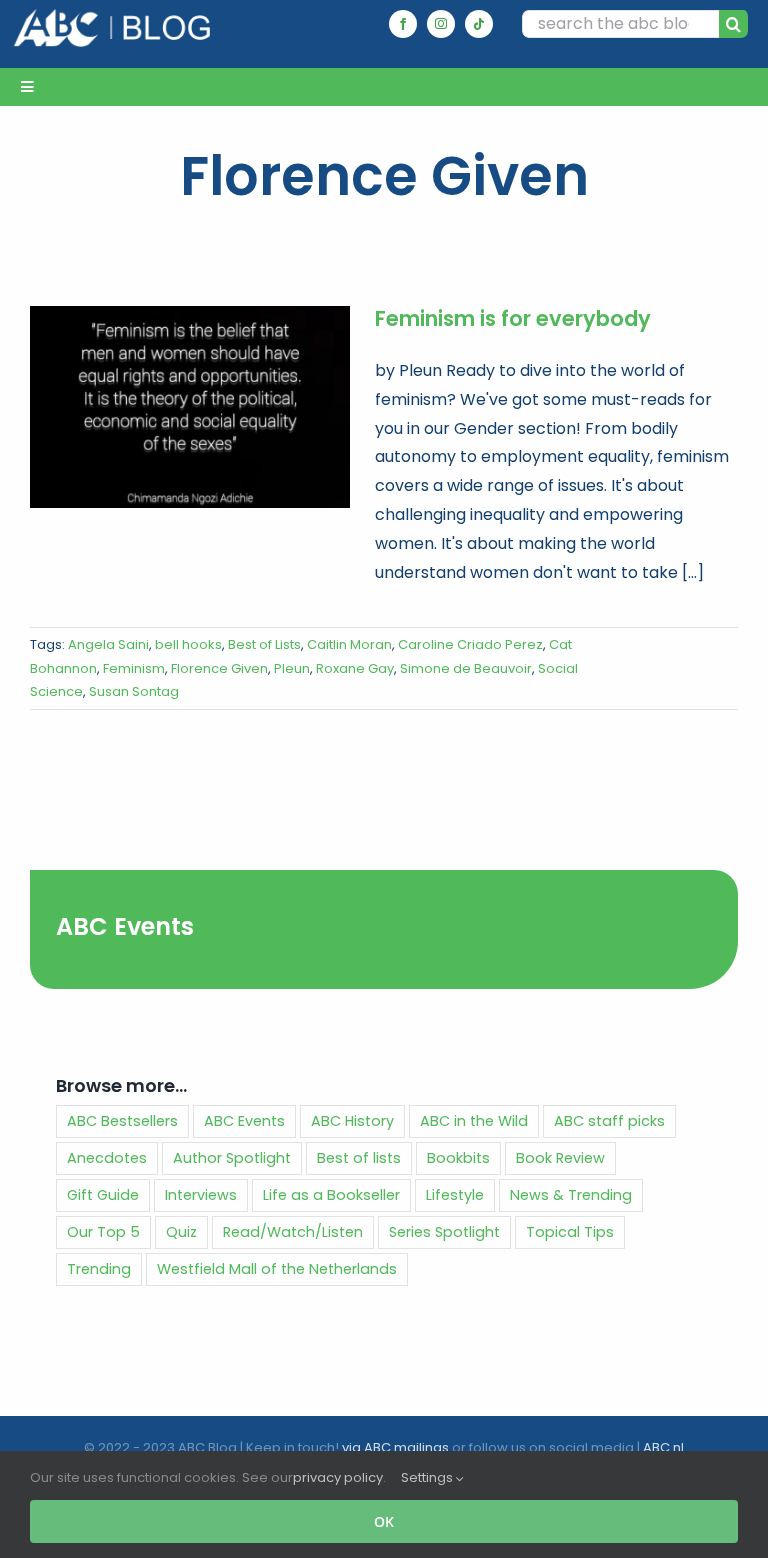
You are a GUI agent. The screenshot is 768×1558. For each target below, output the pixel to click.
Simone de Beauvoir (466, 668)
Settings (428, 1477)
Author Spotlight (232, 1158)
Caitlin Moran (349, 644)
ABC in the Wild (474, 1121)
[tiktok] (479, 24)
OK (384, 1521)
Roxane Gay (355, 668)
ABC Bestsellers (122, 1121)
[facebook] (403, 24)
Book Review (560, 1158)
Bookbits (458, 1158)
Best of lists (359, 1158)
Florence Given (219, 668)
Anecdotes (107, 1158)
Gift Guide (103, 1195)
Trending (99, 1269)
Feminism (134, 668)
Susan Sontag (134, 691)
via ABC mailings (395, 1447)
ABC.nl (663, 1447)
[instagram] (441, 24)
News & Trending (571, 1195)
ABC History (352, 1121)
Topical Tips (570, 1232)
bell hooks (188, 644)
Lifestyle (455, 1195)
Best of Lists (264, 644)
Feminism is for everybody (513, 318)
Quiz (181, 1232)
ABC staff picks (609, 1121)
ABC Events (125, 926)
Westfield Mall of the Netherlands (277, 1269)
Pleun (292, 668)
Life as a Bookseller (331, 1195)
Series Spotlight (444, 1232)
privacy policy (338, 1477)
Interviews (201, 1195)
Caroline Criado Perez (470, 644)
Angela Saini (108, 644)
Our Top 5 (103, 1232)
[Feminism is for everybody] (190, 407)
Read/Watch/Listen (293, 1232)
